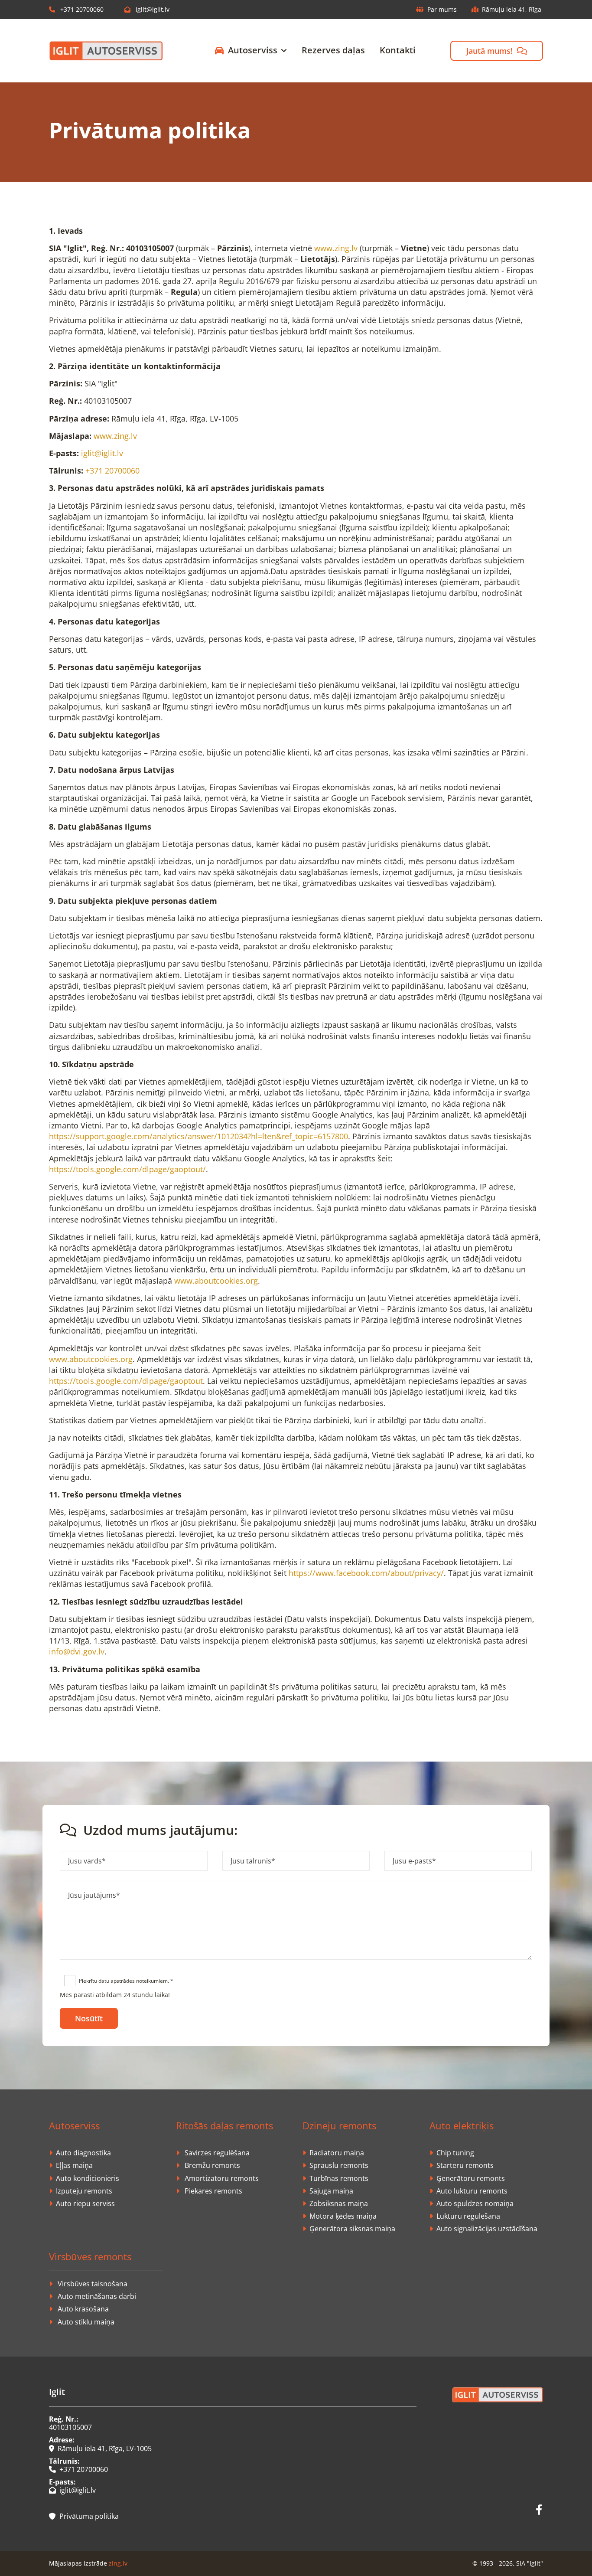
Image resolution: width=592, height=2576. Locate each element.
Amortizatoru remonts (222, 2178)
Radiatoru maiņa (337, 2153)
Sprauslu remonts (339, 2165)
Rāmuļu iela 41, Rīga (512, 9)
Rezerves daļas (333, 50)
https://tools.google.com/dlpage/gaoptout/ (127, 1169)
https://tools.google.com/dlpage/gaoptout (126, 1381)
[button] (497, 51)
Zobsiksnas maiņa (339, 2203)
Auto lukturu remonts (472, 2191)
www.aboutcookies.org (216, 1281)
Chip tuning (455, 2153)
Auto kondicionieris (88, 2178)
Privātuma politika (84, 2516)
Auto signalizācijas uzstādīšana (487, 2229)
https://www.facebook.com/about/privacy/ (366, 1573)
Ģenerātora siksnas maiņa (352, 2229)
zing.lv (118, 2563)
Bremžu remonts (212, 2165)
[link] (244, 51)
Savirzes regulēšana (217, 2153)
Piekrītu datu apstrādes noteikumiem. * (126, 1981)
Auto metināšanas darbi (97, 2296)
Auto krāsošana (83, 2309)
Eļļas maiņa (74, 2165)
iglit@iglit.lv (147, 9)
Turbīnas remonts (339, 2178)
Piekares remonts (213, 2191)
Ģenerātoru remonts (471, 2178)
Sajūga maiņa (331, 2191)
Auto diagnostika (83, 2153)
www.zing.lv (336, 248)
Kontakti (398, 50)
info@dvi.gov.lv (77, 1651)
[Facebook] (539, 2510)
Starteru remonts (465, 2165)
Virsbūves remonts (90, 2256)
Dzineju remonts (339, 2125)
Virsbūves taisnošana (93, 2284)
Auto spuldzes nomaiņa (475, 2203)
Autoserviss (253, 50)
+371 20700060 (76, 9)
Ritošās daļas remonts (224, 2125)
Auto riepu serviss (85, 2203)
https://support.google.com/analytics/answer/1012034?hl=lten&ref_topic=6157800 (198, 1136)
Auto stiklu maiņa (86, 2322)
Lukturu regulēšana (468, 2216)
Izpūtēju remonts (84, 2191)
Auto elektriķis (462, 2125)
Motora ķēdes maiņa (343, 2216)
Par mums (442, 9)
